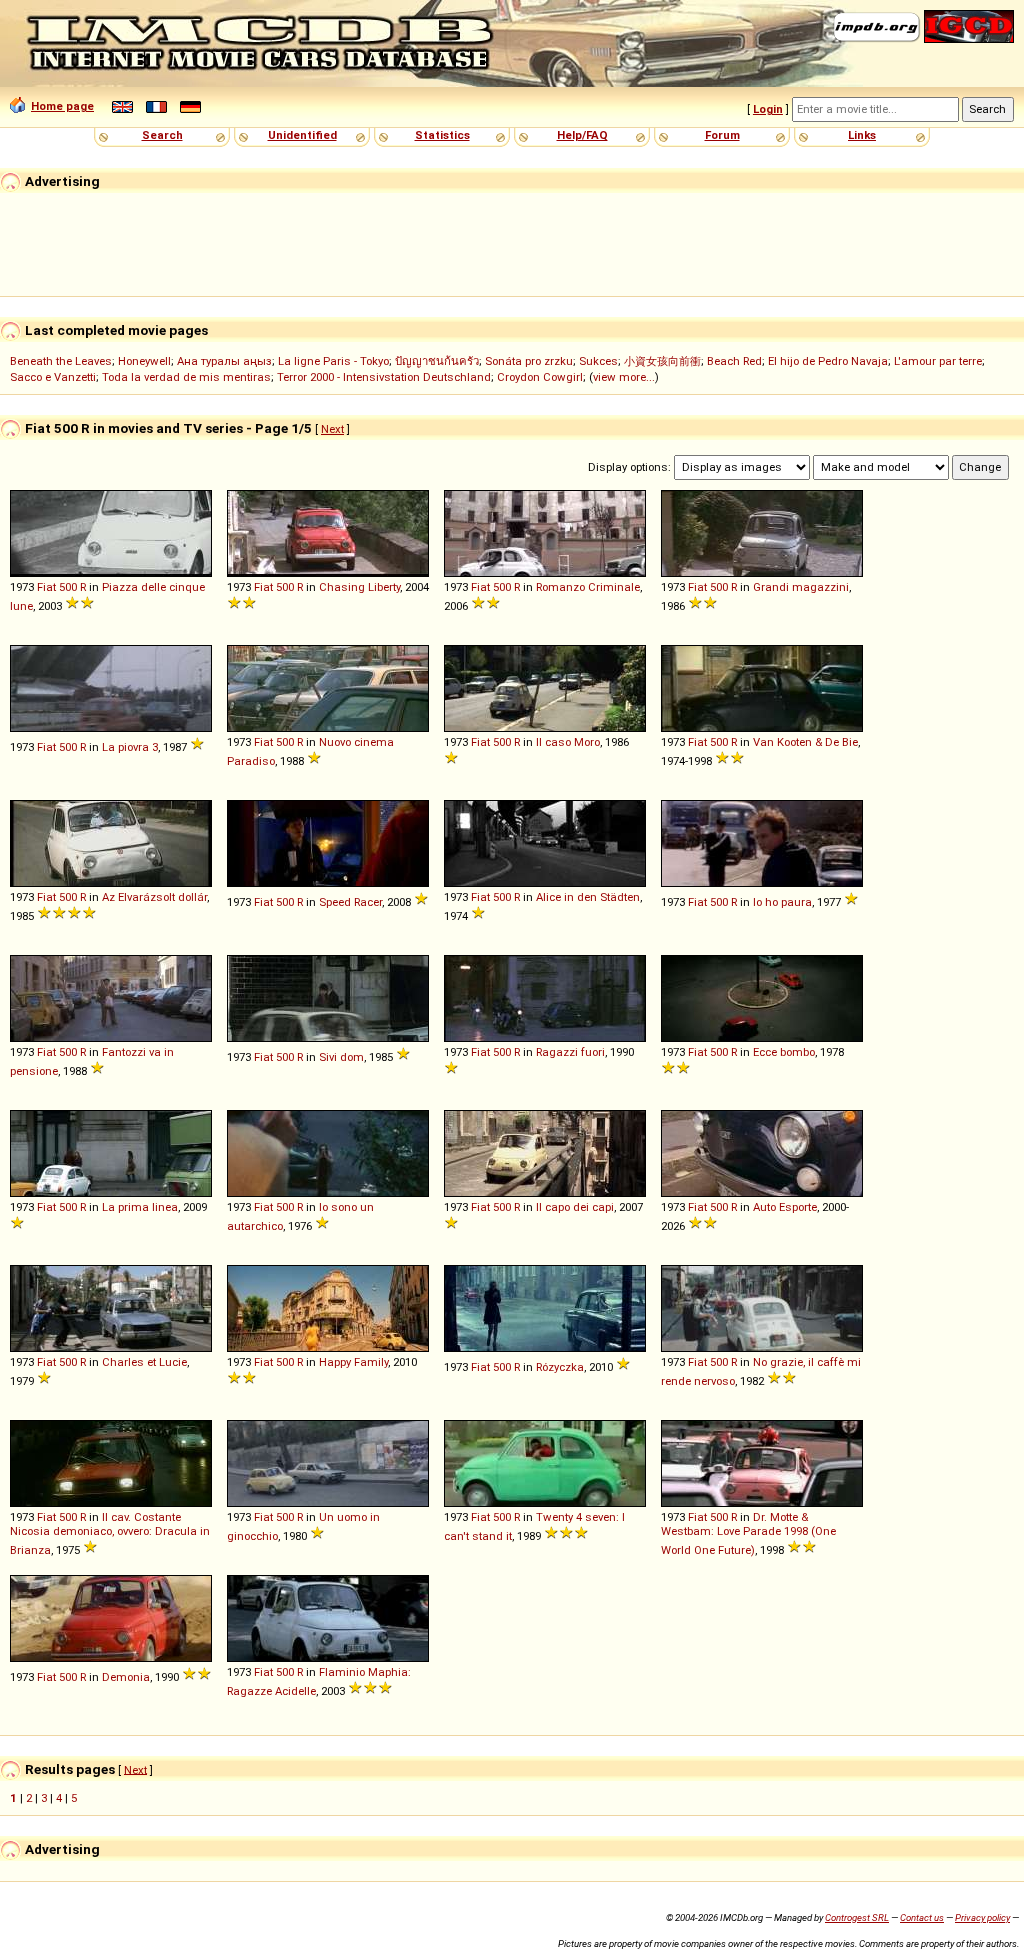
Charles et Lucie (144, 1362)
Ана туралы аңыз (224, 361)
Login (768, 109)
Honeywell (144, 361)
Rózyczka (560, 1367)
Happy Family (353, 1362)
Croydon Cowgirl (540, 377)
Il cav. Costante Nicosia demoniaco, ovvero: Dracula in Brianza (110, 1533)
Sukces (598, 361)
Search (162, 135)
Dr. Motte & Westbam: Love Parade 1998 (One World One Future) (748, 1533)
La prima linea (140, 1207)
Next (332, 429)
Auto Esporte (785, 1207)
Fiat (46, 587)
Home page (62, 106)
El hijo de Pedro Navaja (828, 361)
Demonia (126, 1677)
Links (862, 135)
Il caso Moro (568, 742)
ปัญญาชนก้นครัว (437, 361)
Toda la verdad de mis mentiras (186, 377)
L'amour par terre (938, 361)
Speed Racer (350, 902)
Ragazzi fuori (570, 1052)
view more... (624, 377)
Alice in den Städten (588, 897)
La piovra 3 (130, 747)
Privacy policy (982, 1917)
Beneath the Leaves (61, 361)
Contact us (922, 1917)
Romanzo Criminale (588, 587)
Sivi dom (341, 1057)
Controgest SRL (857, 1917)
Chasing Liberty (359, 587)
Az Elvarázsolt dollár (154, 897)
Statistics (442, 135)
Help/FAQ (582, 135)
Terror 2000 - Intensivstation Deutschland (384, 377)
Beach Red (734, 361)
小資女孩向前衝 (662, 361)
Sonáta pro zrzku (529, 361)
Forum (722, 135)
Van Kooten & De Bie (805, 742)
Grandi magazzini (801, 587)
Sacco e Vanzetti (53, 377)
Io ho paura (782, 902)
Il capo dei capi (575, 1207)
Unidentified (302, 135)
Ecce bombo (784, 1052)
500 (68, 587)
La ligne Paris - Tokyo (333, 361)
